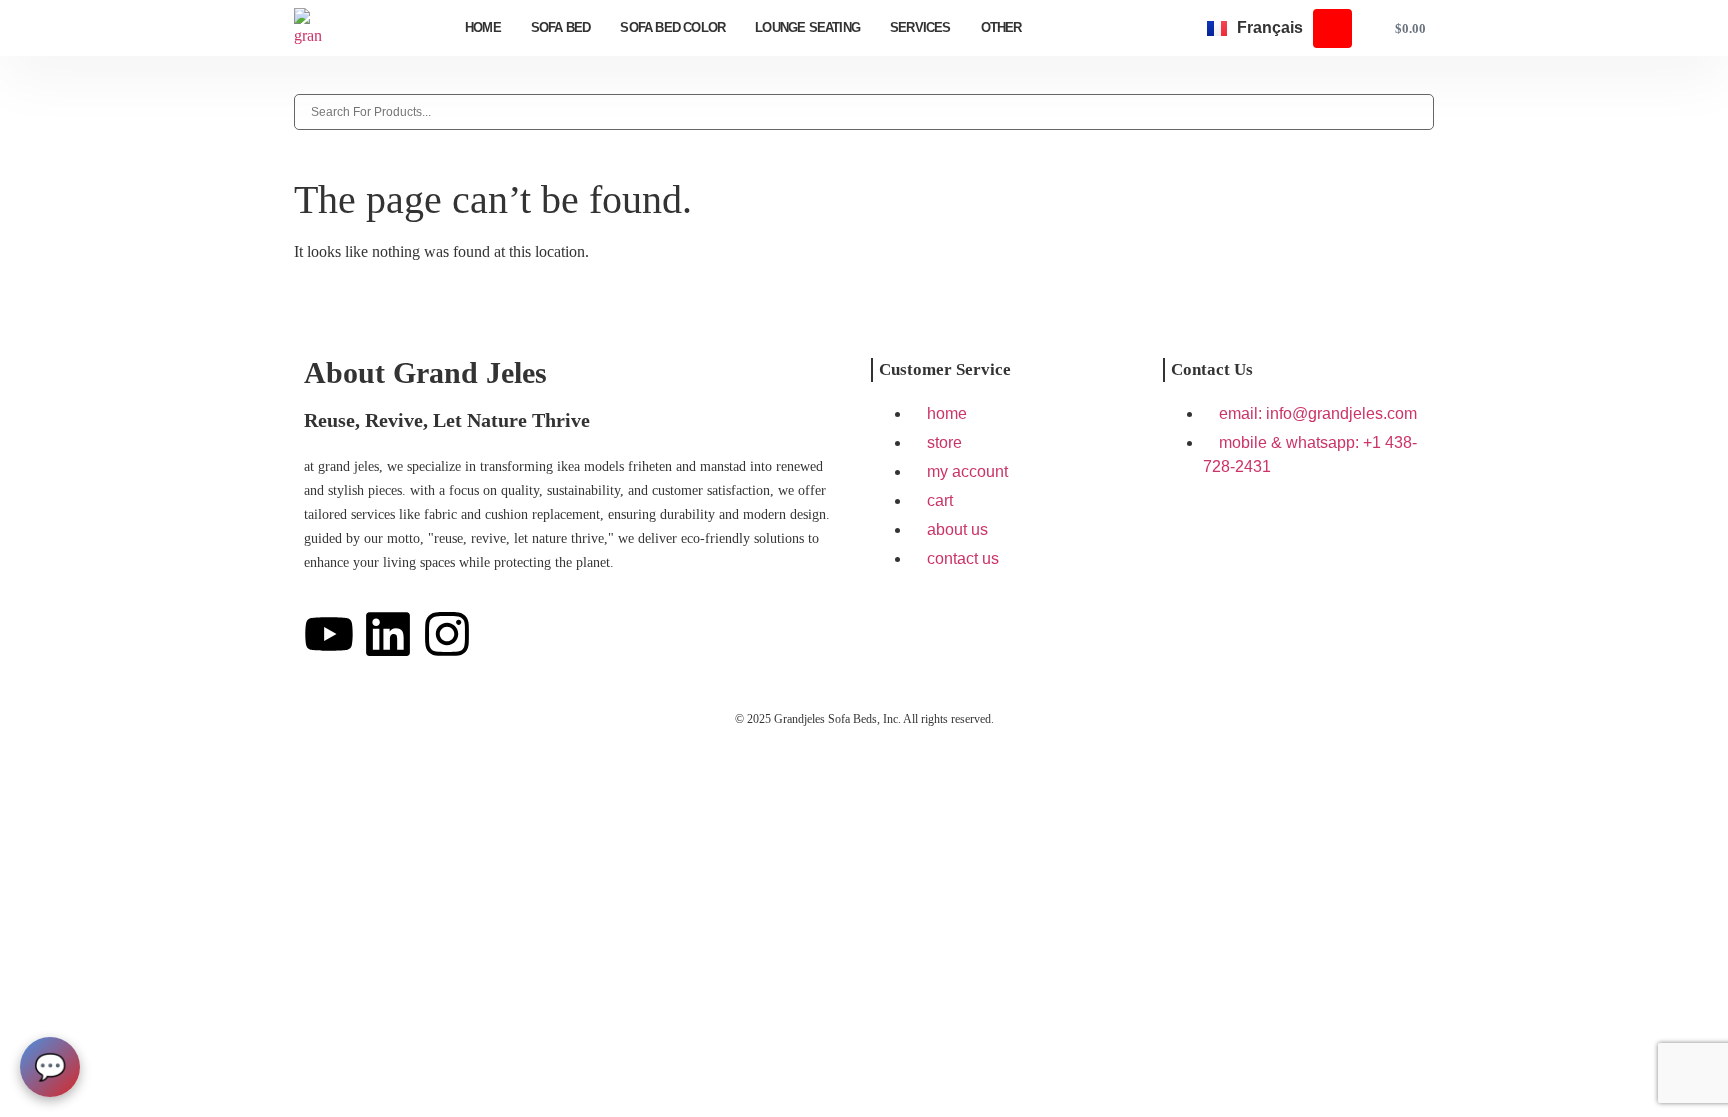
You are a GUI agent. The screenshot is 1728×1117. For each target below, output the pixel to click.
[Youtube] (329, 634)
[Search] (300, 83)
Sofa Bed (561, 27)
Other (1001, 27)
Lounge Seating (807, 27)
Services (920, 27)
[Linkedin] (388, 634)
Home (483, 27)
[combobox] (864, 112)
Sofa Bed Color (672, 27)
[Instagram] (447, 634)
